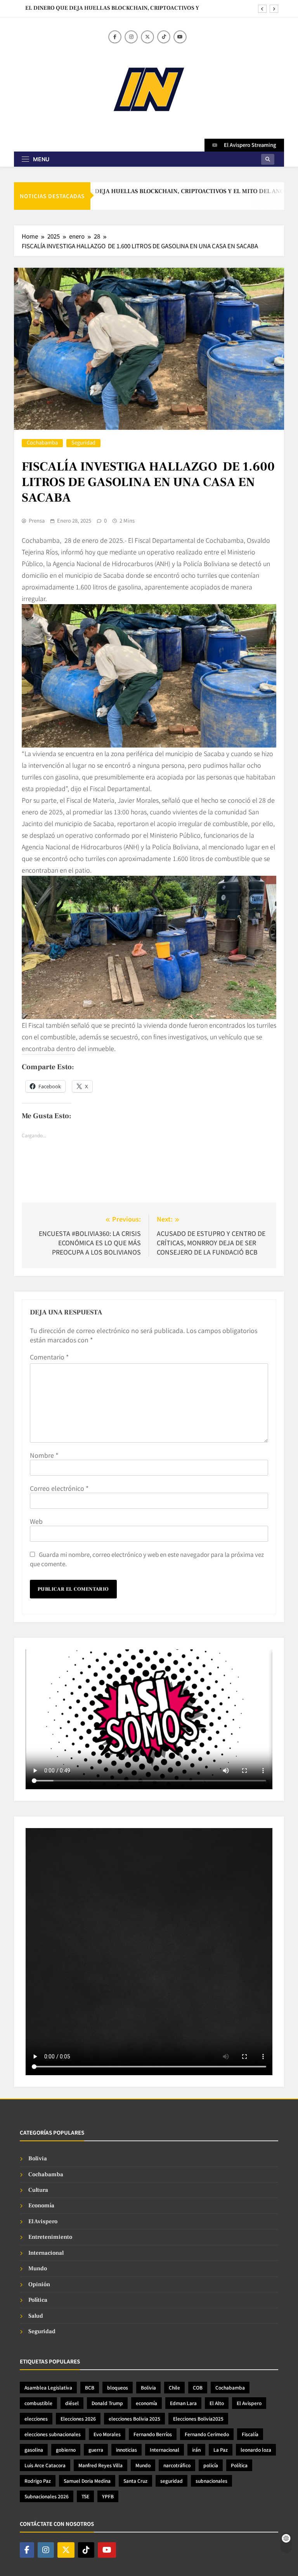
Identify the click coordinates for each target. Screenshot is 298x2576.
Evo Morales (107, 2434)
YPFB (108, 2496)
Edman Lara (183, 2403)
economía (146, 2403)
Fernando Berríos (153, 2434)
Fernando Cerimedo (207, 2434)
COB (198, 2387)
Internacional (46, 2253)
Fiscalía (250, 2434)
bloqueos (118, 2387)
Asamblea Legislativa (48, 2387)
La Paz (221, 2450)
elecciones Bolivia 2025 (134, 2418)
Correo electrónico (59, 1488)
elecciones (36, 2418)
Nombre (44, 1455)
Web (36, 1521)
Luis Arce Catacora (45, 2465)
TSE (85, 2496)
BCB (90, 2387)
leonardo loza (256, 2450)
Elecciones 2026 (78, 2418)
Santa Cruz (135, 2481)
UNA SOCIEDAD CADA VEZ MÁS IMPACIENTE (139, 8)
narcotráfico (177, 2465)
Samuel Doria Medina (87, 2481)
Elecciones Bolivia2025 (198, 2418)
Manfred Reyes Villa (100, 2465)
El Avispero (43, 2221)
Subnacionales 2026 (47, 2496)
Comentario (49, 1357)
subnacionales (211, 2481)
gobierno (66, 2450)
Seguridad (83, 443)
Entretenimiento (50, 2237)
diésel (72, 2403)
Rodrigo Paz (38, 2481)
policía (211, 2465)
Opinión (39, 2284)
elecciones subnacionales (53, 2434)
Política (38, 2300)
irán (196, 2450)
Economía (41, 2206)
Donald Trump (107, 2403)
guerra (96, 2450)
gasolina (34, 2450)
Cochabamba (42, 443)
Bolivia (38, 2159)
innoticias (126, 2450)
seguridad (172, 2481)
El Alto (217, 2403)
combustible (38, 2403)
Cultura (38, 2190)
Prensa (37, 521)
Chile (174, 2387)
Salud (36, 2316)
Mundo (38, 2268)
